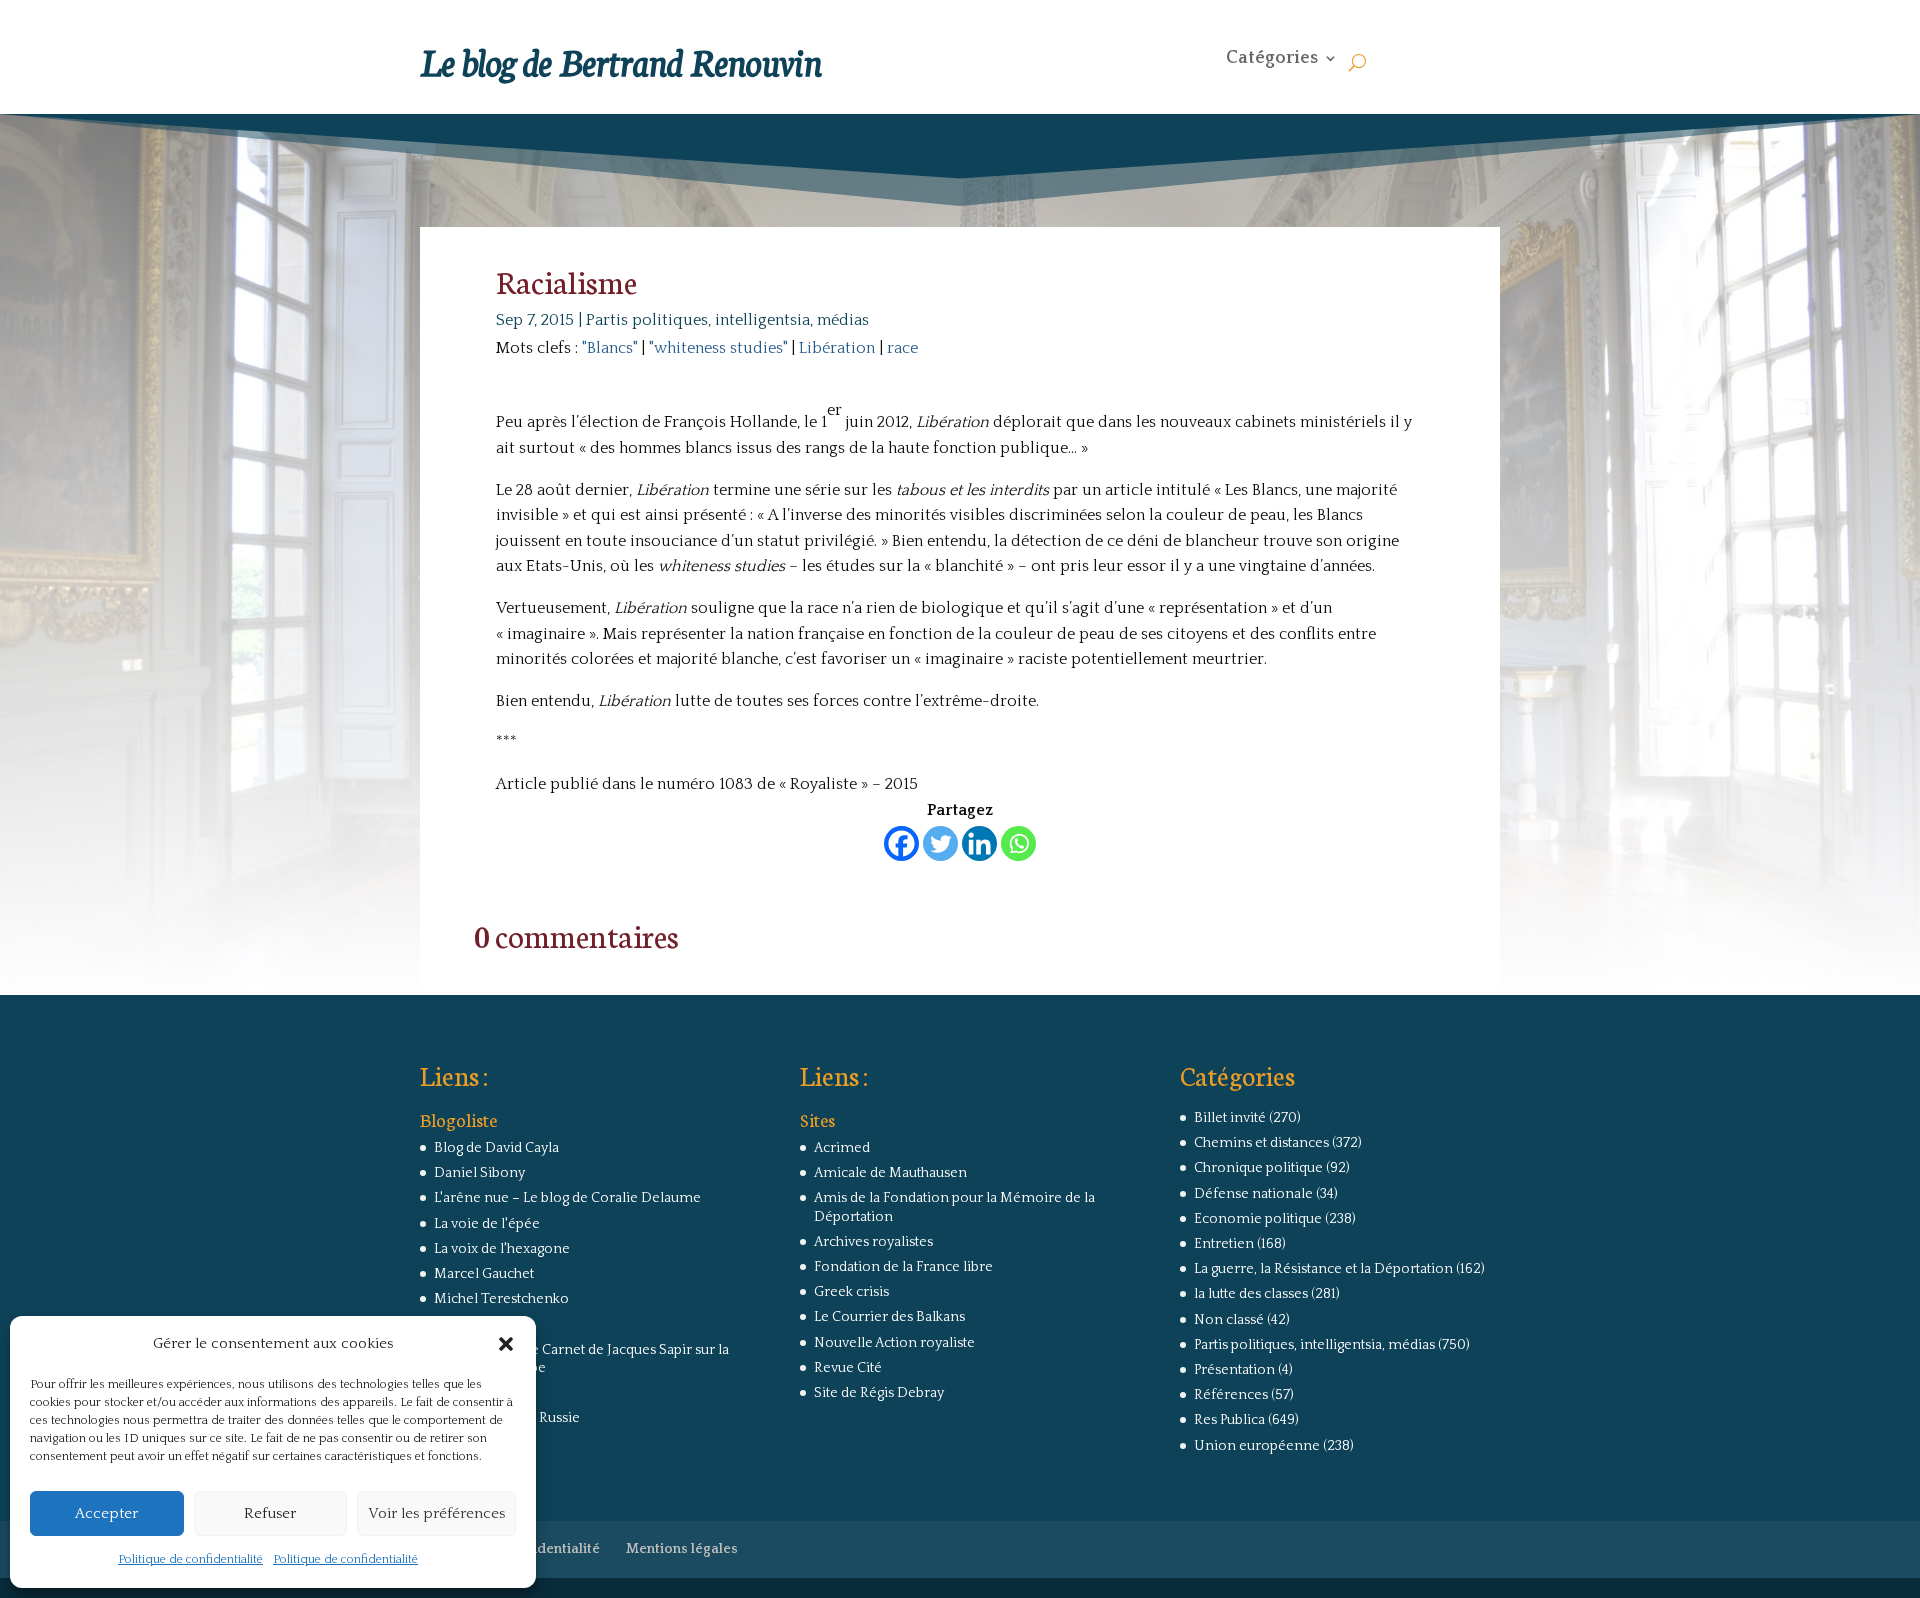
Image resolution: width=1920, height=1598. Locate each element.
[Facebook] (901, 843)
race (902, 348)
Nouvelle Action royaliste (894, 1343)
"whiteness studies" (718, 348)
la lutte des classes (1251, 1294)
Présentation (1234, 1370)
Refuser (270, 1513)
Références (1231, 1395)
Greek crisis (851, 1292)
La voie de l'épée (487, 1224)
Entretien (1224, 1244)
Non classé (1229, 1320)
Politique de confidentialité (190, 1559)
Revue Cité (848, 1368)
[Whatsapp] (1018, 843)
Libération (837, 348)
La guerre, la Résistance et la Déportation (1323, 1269)
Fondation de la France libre (903, 1267)
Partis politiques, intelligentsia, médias (727, 320)
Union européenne (1257, 1446)
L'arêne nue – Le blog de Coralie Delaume (567, 1198)
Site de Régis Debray (879, 1393)
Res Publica (1229, 1420)
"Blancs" (609, 348)
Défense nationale (1253, 1194)
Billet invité (1230, 1118)
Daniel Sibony (479, 1173)
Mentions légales (682, 1549)
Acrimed (842, 1148)
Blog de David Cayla (496, 1148)
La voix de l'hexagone (502, 1249)
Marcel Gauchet (484, 1274)
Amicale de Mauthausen (890, 1173)
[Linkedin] (979, 843)
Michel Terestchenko (501, 1299)
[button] (506, 1344)
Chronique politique (1258, 1168)
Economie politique (1258, 1219)
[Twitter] (940, 843)
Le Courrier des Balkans (889, 1317)
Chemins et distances (1261, 1143)
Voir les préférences (436, 1513)
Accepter (106, 1513)
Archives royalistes (873, 1242)
